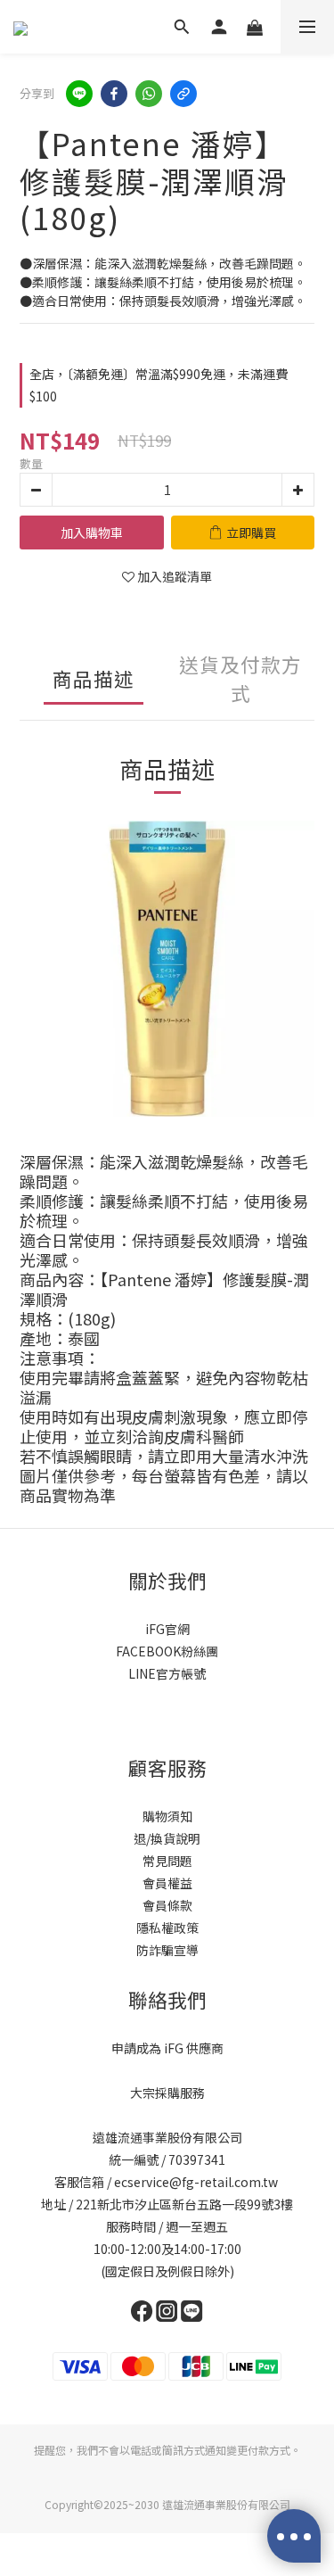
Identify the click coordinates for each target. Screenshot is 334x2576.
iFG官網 (167, 1629)
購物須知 (167, 1816)
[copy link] (183, 94)
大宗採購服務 (167, 2093)
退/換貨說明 (167, 1838)
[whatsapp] (149, 94)
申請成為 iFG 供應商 (167, 2048)
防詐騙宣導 (167, 1950)
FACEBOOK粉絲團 (167, 1651)
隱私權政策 (167, 1928)
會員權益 (167, 1883)
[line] (79, 94)
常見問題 (167, 1861)
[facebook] (114, 94)
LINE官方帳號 (167, 1673)
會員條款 (167, 1905)
